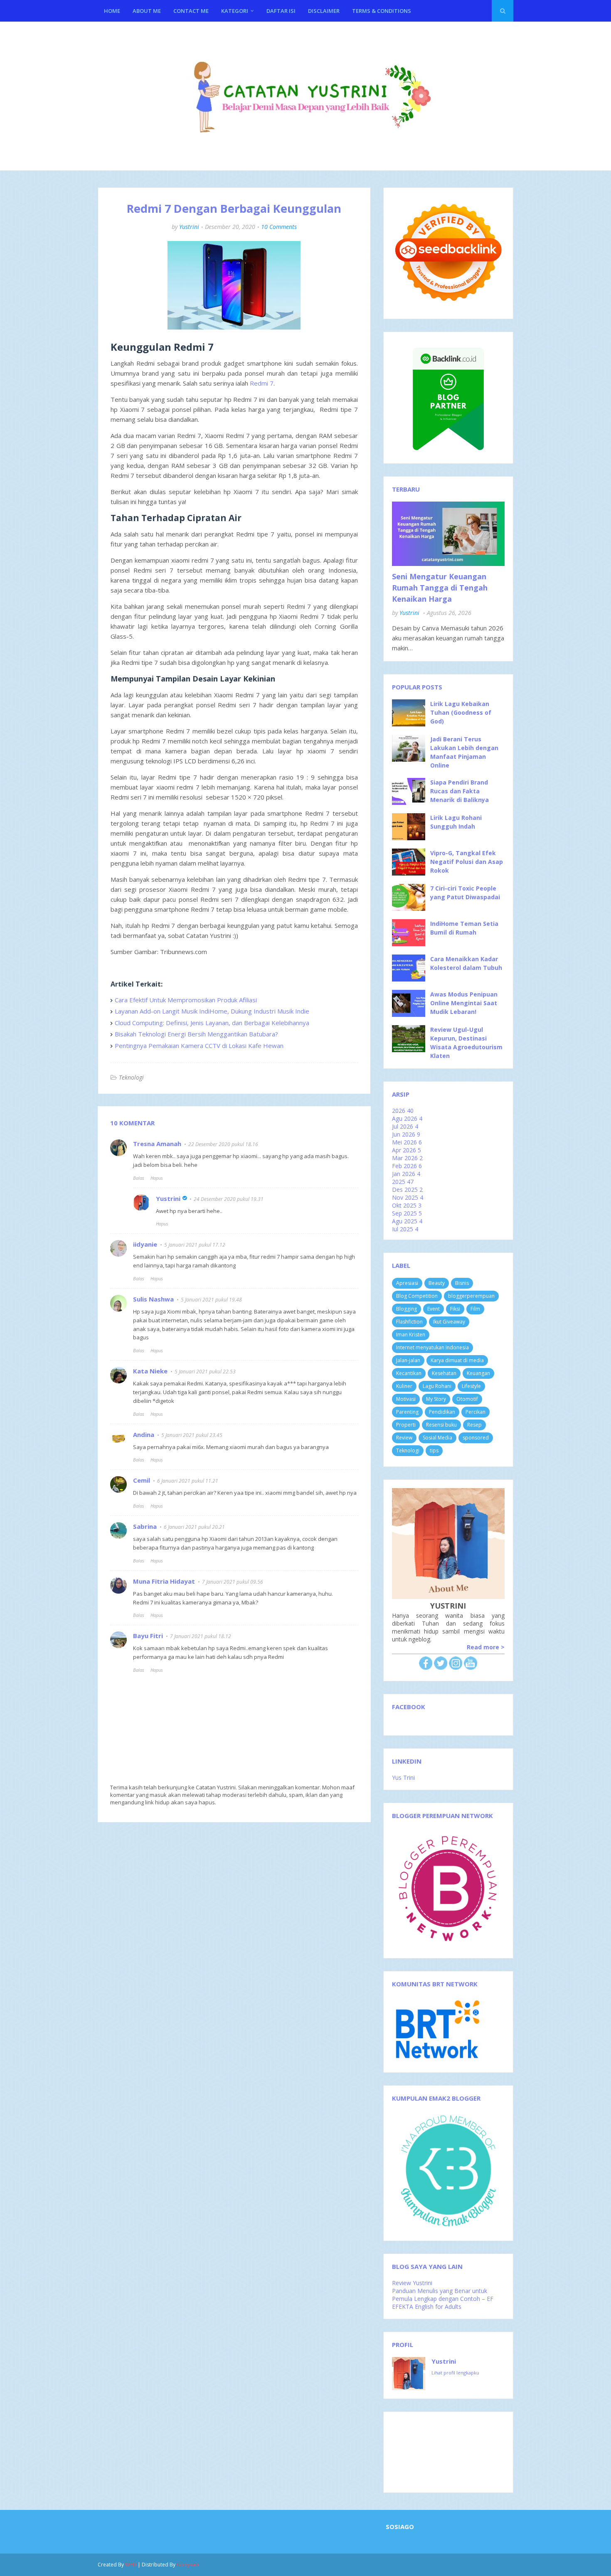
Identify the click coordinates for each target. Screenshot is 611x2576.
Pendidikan (442, 1412)
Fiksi (455, 1309)
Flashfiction (409, 1322)
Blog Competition (417, 1296)
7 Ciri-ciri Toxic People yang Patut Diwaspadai (465, 893)
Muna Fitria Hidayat (164, 1581)
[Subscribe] (471, 1667)
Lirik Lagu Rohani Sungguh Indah (456, 822)
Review (404, 1438)
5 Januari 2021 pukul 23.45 (192, 1435)
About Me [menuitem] (147, 11)
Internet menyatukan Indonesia (432, 1347)
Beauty (437, 1283)
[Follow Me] (441, 1667)
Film (475, 1309)
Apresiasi (407, 1283)
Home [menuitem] (112, 11)
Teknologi (131, 1077)
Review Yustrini (412, 2283)
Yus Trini (403, 1778)
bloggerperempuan (471, 1296)
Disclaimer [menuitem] (324, 11)
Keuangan (478, 1373)
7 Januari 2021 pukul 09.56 (233, 1582)
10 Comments (279, 227)
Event (434, 1309)
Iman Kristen (411, 1335)
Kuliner (404, 1386)
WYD (131, 2565)
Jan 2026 (406, 1174)
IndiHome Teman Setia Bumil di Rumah (464, 928)
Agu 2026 (407, 1118)
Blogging (407, 1309)
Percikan (475, 1412)
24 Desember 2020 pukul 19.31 (229, 1199)
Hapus (157, 1178)
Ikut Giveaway (449, 1322)
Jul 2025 (405, 1229)
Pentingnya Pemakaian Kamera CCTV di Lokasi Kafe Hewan (199, 1046)
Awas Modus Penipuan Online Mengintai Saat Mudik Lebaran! (464, 1003)
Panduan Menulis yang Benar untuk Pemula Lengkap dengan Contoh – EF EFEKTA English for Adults (443, 2299)
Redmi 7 (262, 383)
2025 (403, 1182)
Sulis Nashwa (153, 1299)
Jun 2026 (406, 1134)
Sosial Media (437, 1438)
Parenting (407, 1412)
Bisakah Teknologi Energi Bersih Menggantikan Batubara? (196, 1034)
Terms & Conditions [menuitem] (382, 11)
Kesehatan (444, 1373)
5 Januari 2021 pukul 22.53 (205, 1372)
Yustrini (189, 227)
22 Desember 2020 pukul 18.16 (223, 1144)
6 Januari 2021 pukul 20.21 (194, 1527)
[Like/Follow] (426, 1667)
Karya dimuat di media (457, 1360)
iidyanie (145, 1244)
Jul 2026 (405, 1126)
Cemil (142, 1480)
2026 (403, 1111)
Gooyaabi (188, 2565)
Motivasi (406, 1399)
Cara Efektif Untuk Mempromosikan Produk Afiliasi (186, 1000)
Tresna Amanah (157, 1144)
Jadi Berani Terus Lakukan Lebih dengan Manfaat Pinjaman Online (464, 752)
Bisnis (462, 1283)
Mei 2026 (407, 1142)
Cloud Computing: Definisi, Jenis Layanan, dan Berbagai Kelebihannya (212, 1023)
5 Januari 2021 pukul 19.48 (211, 1300)
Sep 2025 (407, 1213)
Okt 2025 (407, 1205)
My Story (436, 1399)
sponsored (476, 1438)
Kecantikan (409, 1373)
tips (434, 1450)
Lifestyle (471, 1386)
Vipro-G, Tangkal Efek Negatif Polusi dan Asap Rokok (467, 862)
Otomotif (467, 1399)
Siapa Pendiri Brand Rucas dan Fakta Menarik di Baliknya (459, 791)
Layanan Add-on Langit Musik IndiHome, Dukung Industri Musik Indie (212, 1011)
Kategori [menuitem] (235, 11)
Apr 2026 (407, 1150)
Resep (474, 1425)
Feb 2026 (407, 1166)
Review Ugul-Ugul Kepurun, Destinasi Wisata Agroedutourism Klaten (466, 1043)
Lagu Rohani (437, 1386)
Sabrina (145, 1526)
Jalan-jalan (408, 1360)
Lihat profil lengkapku (455, 2373)
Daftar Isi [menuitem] (281, 11)
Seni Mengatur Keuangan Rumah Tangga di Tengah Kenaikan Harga (440, 588)
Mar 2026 (407, 1158)
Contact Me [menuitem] (191, 11)
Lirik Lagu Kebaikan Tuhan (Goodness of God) (461, 712)
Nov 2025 (408, 1197)
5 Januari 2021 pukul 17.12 (195, 1245)
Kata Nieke (150, 1371)
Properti (406, 1425)
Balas (139, 1178)
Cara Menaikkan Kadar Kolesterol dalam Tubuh (466, 963)
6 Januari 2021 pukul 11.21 (188, 1481)
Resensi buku (441, 1425)
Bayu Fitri (148, 1636)
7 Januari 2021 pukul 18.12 (201, 1636)
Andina (144, 1434)
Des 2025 (407, 1190)
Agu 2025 (407, 1221)
